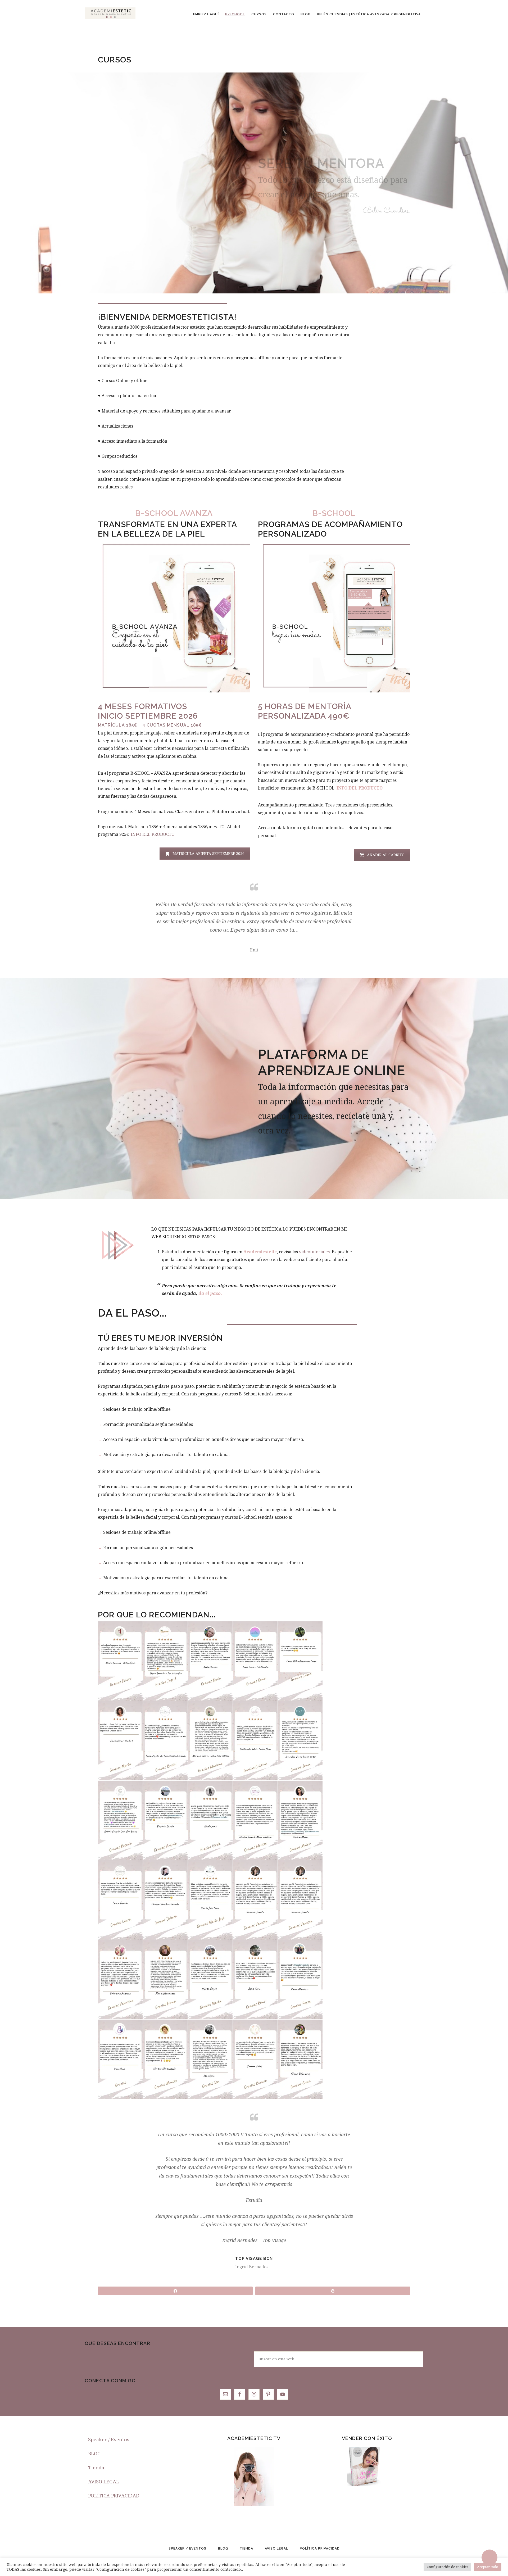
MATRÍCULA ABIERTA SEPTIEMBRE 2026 (208, 854)
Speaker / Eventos (109, 2440)
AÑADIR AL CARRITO (386, 855)
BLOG (94, 2454)
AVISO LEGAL (104, 2482)
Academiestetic (110, 13)
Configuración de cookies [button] (447, 2567)
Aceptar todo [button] (488, 2567)
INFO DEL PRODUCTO (153, 834)
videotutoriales (314, 1252)
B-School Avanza (174, 513)
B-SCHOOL (334, 513)
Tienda (96, 2468)
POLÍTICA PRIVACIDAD (114, 2496)
